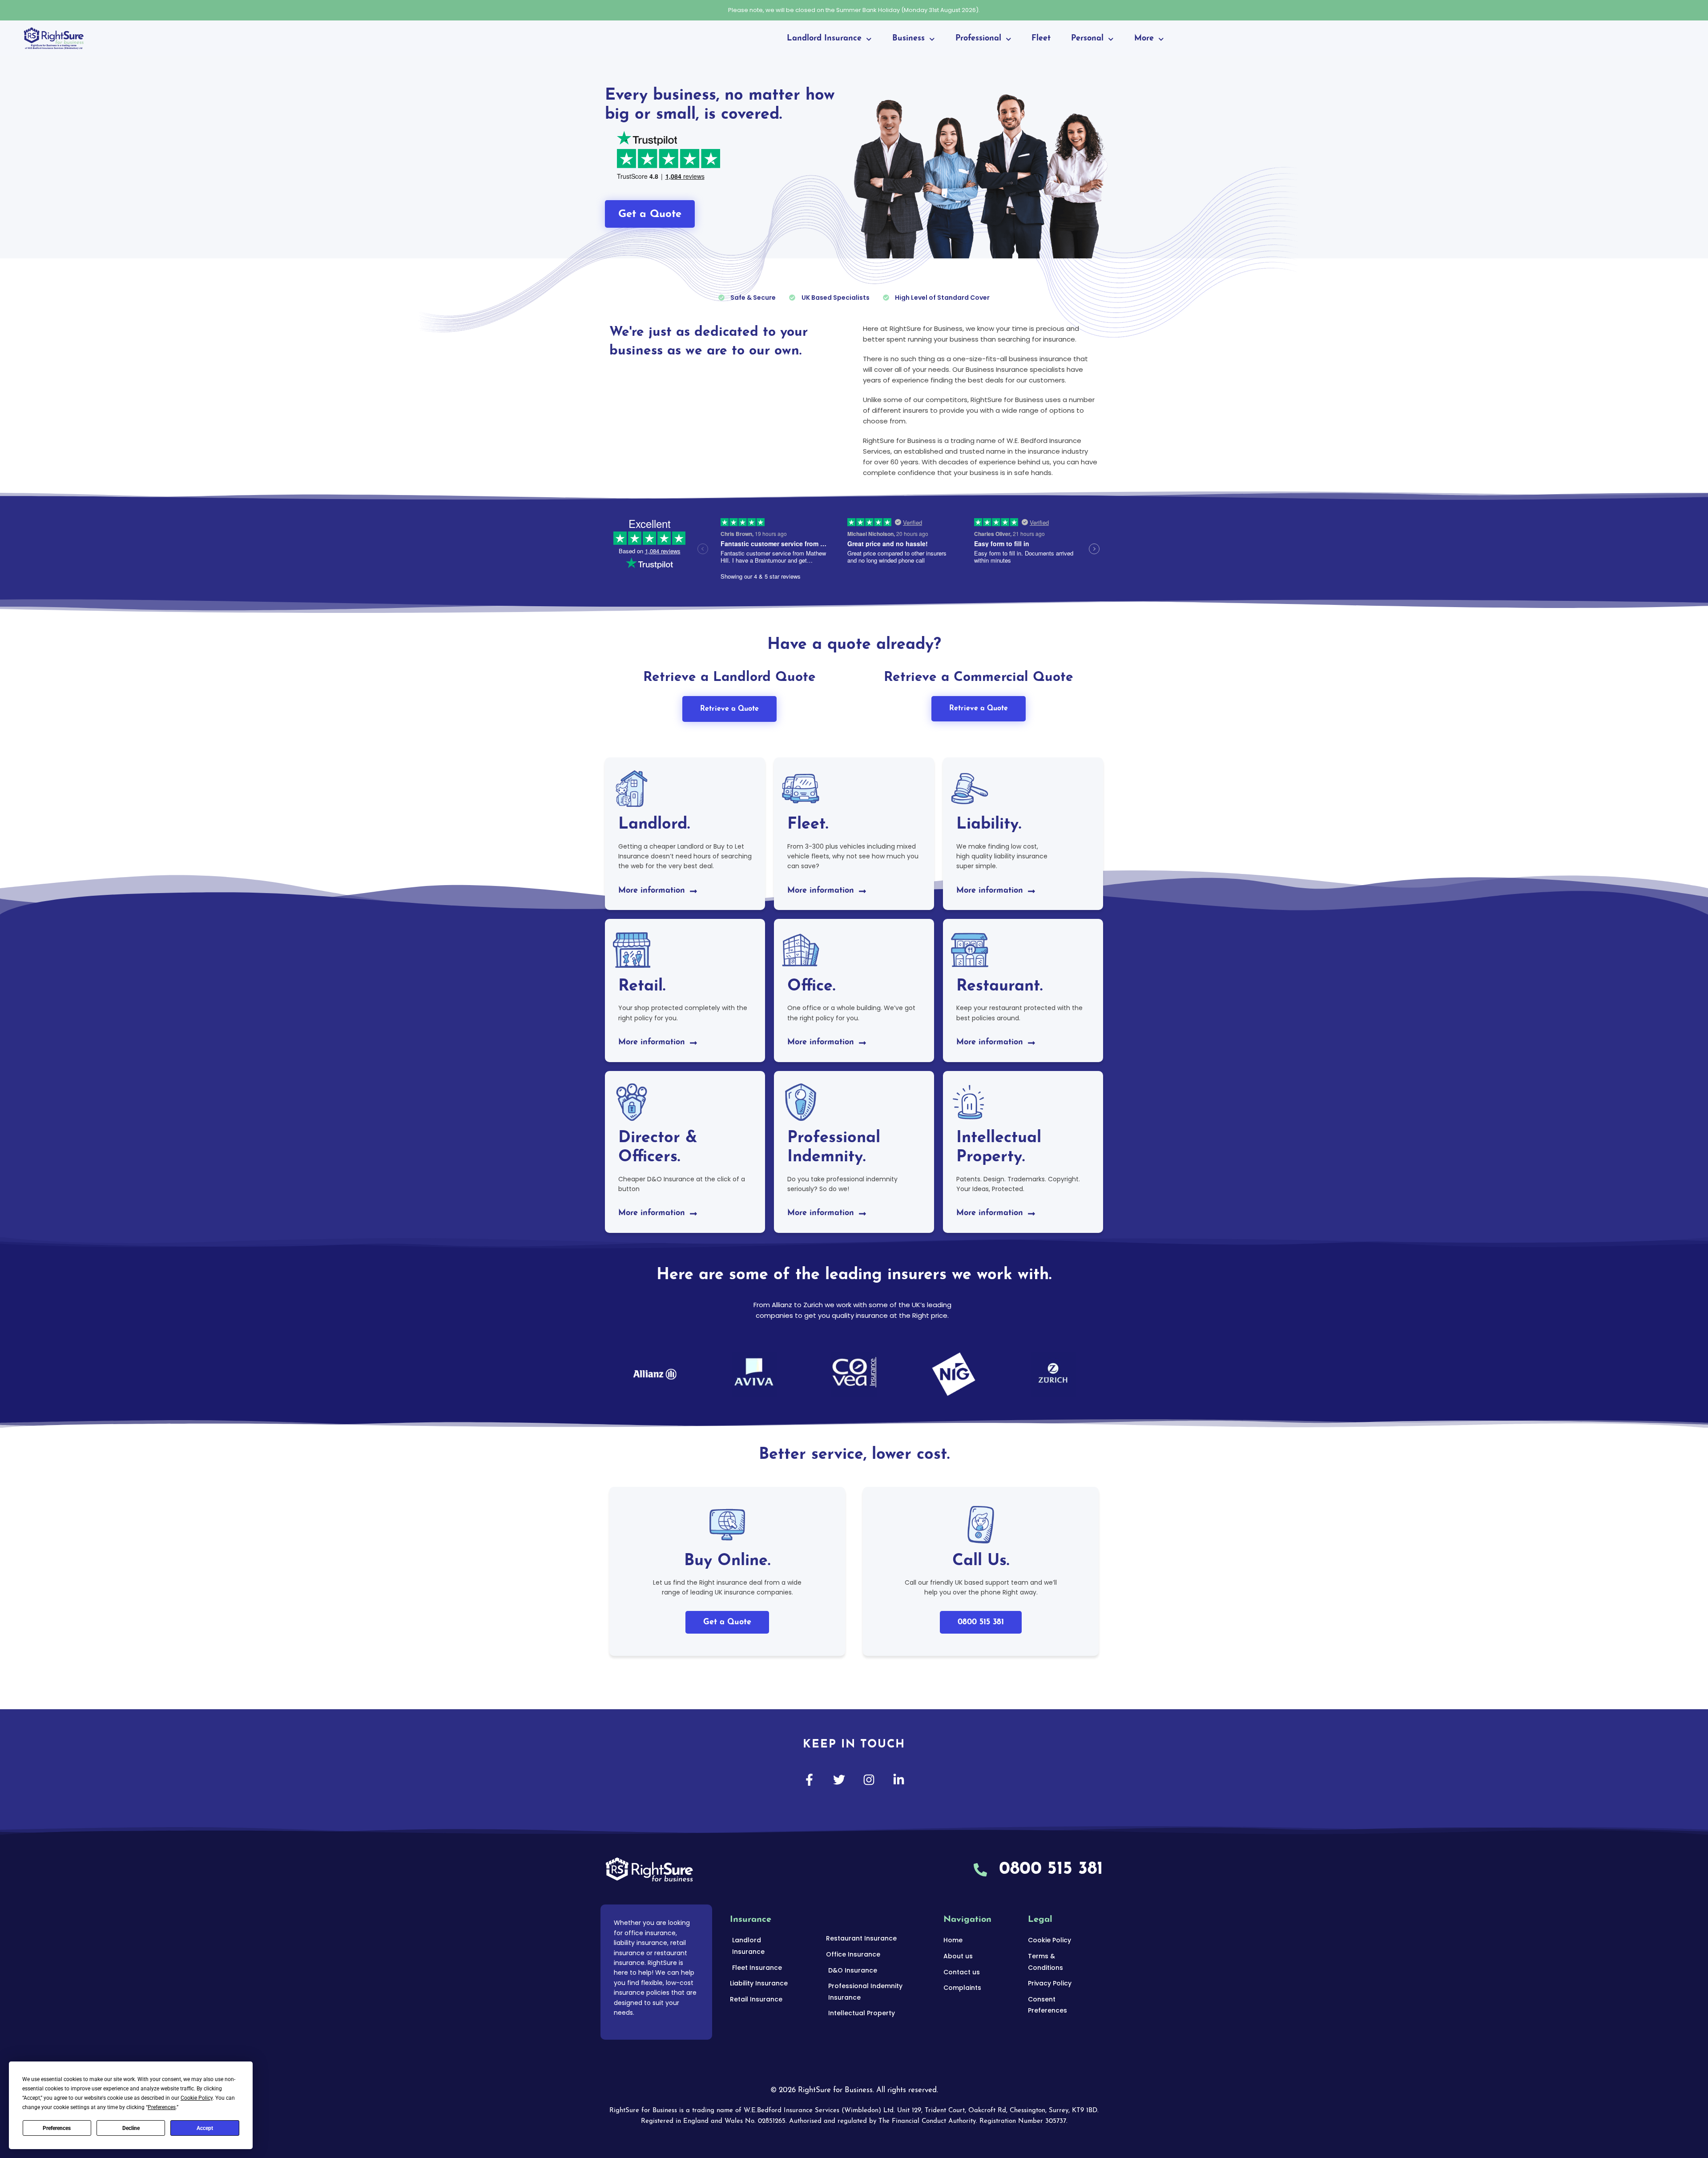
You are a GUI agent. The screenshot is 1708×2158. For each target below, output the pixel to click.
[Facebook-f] (809, 1780)
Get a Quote (727, 1623)
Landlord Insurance (824, 39)
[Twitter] (839, 1780)
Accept (205, 2128)
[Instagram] (869, 1780)
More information (652, 891)
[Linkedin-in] (899, 1780)
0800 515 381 (981, 1623)
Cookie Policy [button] (197, 2098)
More (1144, 39)
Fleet (1041, 39)
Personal (1087, 39)
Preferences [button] (162, 2107)
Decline (131, 2128)
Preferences (57, 2128)
